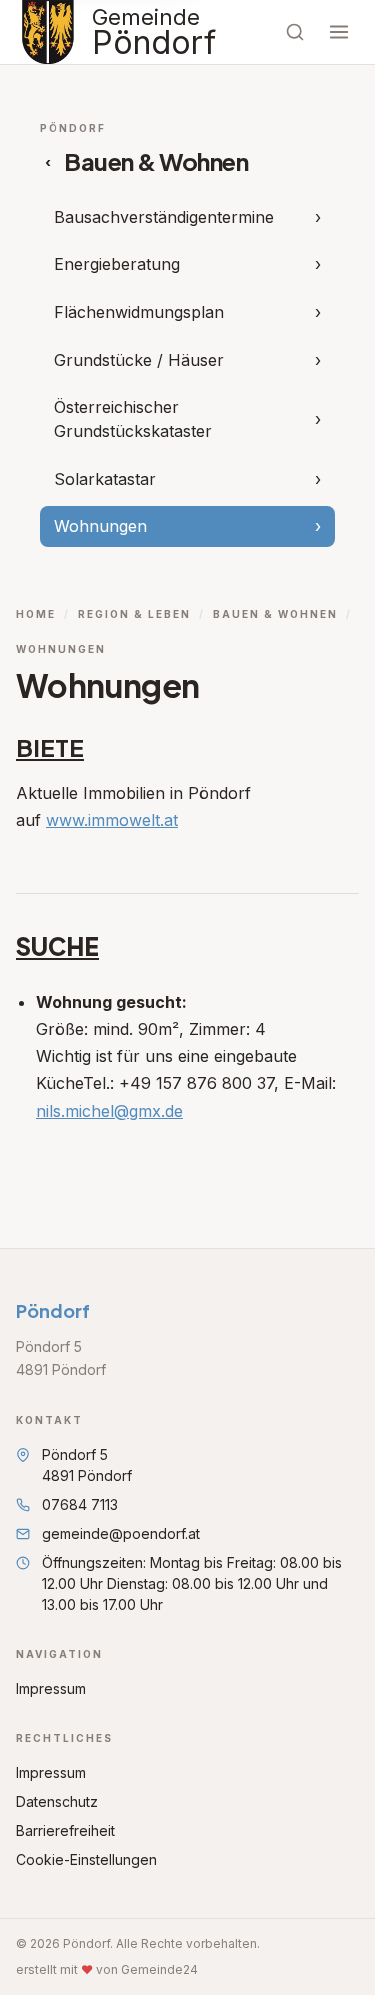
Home (36, 614)
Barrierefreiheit (65, 1830)
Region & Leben (134, 614)
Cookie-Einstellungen (86, 1859)
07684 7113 (80, 1504)
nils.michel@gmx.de (109, 1111)
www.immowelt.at (112, 820)
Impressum (51, 1688)
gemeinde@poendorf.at (121, 1533)
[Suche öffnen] (295, 32)
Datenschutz (57, 1801)
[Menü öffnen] (339, 32)
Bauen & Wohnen (275, 614)
